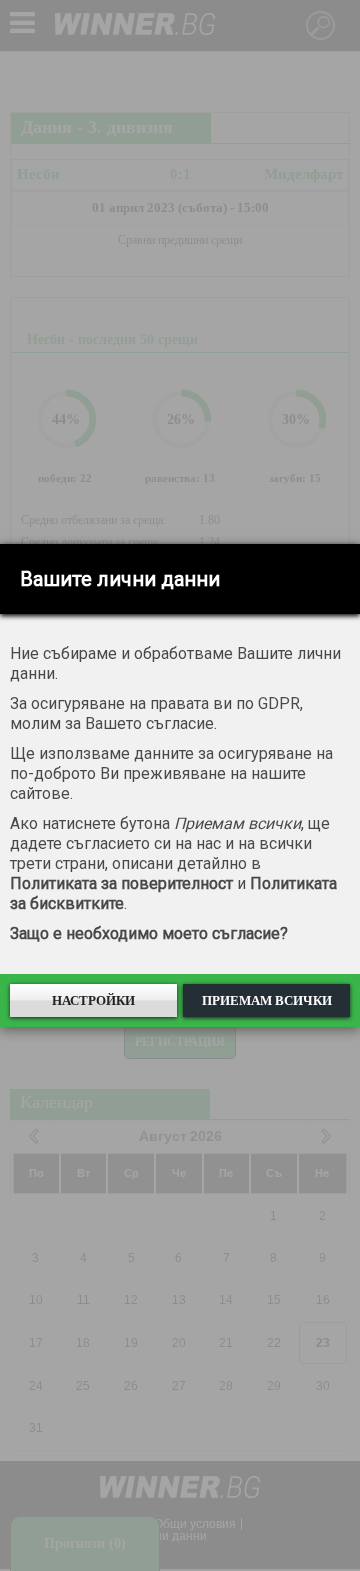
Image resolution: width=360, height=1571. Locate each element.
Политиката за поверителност (121, 883)
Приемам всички (267, 1000)
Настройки (93, 1000)
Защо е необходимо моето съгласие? (149, 933)
